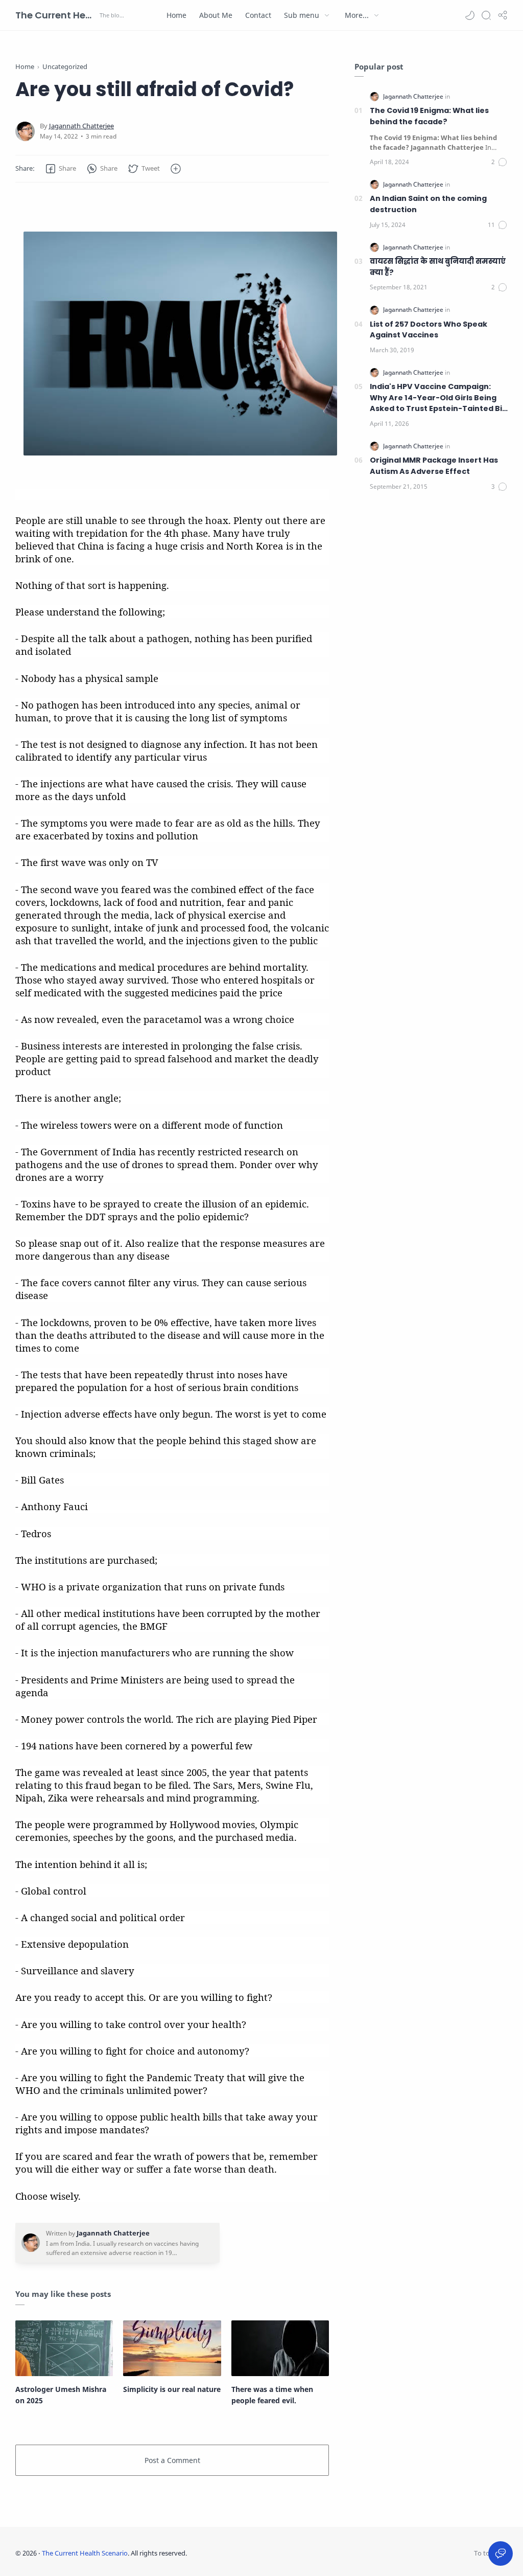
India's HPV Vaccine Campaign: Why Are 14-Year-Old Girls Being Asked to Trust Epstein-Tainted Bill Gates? (438, 398)
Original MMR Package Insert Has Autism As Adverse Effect (434, 466)
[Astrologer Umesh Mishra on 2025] (64, 2348)
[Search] (486, 15)
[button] (470, 15)
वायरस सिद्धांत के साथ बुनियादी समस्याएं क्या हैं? (438, 267)
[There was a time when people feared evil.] (280, 2348)
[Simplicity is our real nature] (172, 2348)
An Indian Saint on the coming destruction (428, 204)
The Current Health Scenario (56, 15)
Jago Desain (255, 2553)
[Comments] (500, 162)
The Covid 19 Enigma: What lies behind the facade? (429, 116)
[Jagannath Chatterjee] (81, 126)
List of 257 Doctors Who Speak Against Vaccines (429, 330)
